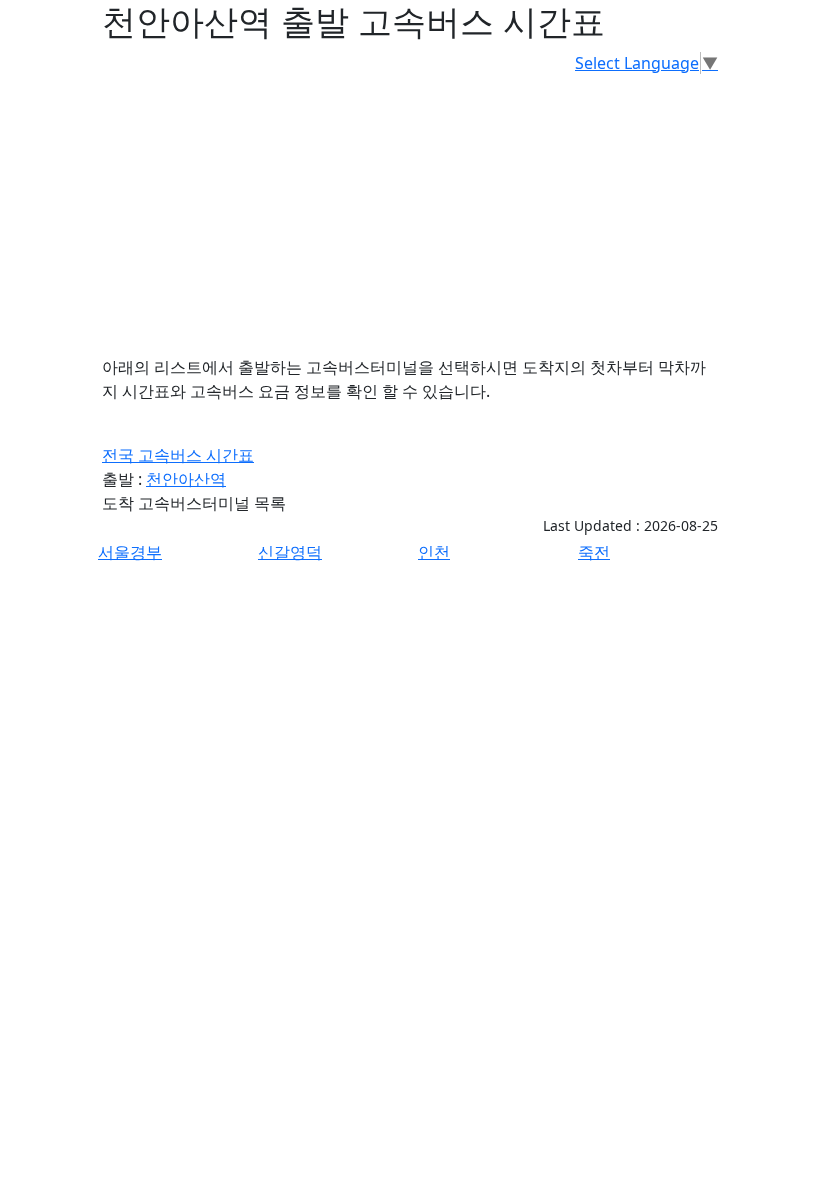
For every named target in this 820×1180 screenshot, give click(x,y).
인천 (434, 552)
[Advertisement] (410, 215)
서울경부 (130, 552)
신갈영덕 (290, 552)
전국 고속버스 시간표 (178, 455)
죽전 (594, 552)
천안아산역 (186, 479)
